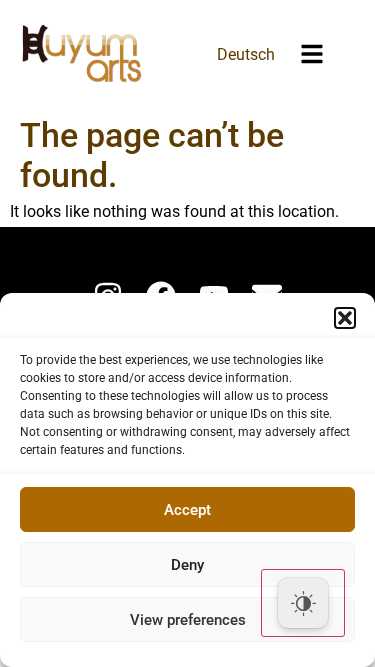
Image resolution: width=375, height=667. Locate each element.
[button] (345, 318)
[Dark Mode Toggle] (303, 603)
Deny (187, 565)
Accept (187, 510)
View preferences (188, 620)
